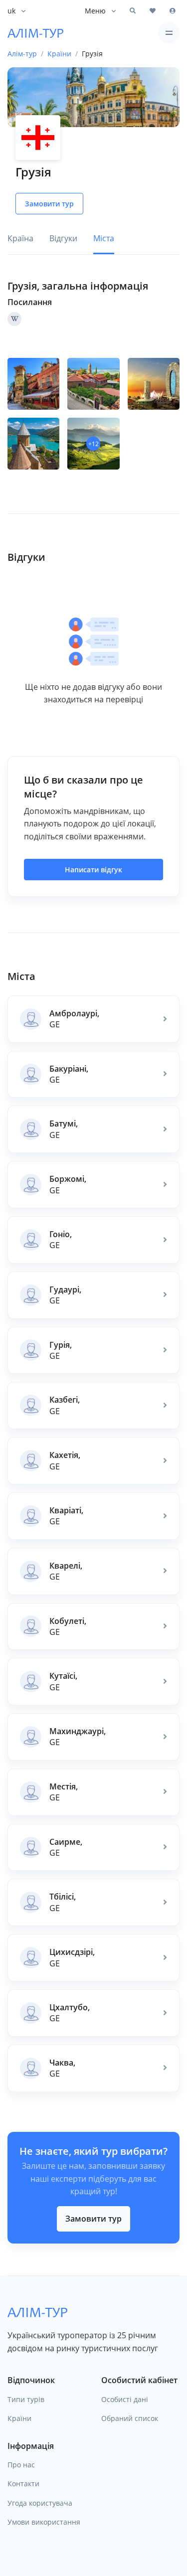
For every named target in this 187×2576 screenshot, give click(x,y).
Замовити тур (93, 2219)
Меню (95, 11)
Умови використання (44, 2522)
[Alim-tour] (35, 33)
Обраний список (130, 2418)
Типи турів (26, 2399)
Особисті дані (125, 2399)
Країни (19, 2418)
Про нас (21, 2465)
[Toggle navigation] (169, 33)
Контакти (23, 2484)
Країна (20, 238)
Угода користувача (40, 2503)
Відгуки (63, 238)
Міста (104, 238)
